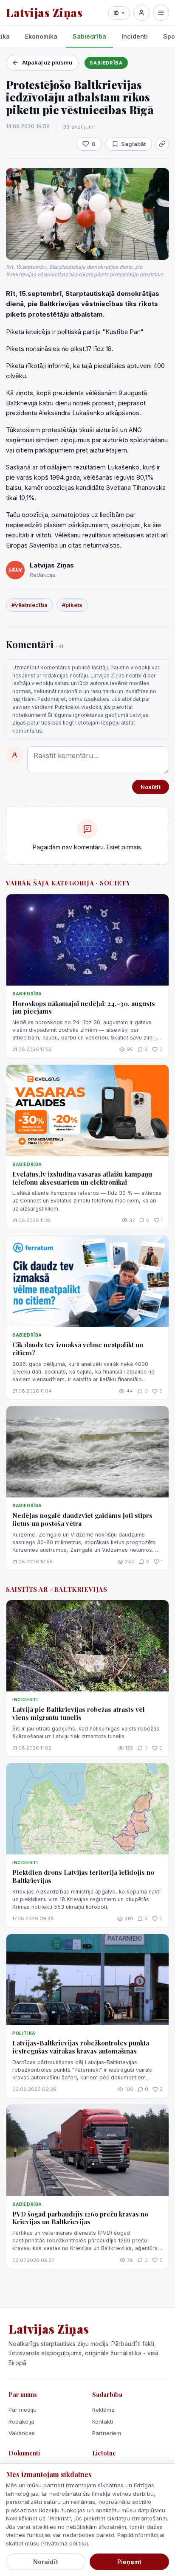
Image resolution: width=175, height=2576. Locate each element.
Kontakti (103, 2421)
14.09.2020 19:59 (28, 126)
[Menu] (161, 13)
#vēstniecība (30, 605)
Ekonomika (41, 36)
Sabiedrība (89, 36)
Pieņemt (129, 2562)
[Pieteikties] (141, 13)
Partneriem (107, 2433)
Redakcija (21, 2421)
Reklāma (103, 2410)
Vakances (22, 2433)
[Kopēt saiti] (162, 144)
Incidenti (135, 36)
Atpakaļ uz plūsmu (47, 62)
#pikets (72, 605)
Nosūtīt (151, 787)
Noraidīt (46, 2562)
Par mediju (23, 2410)
